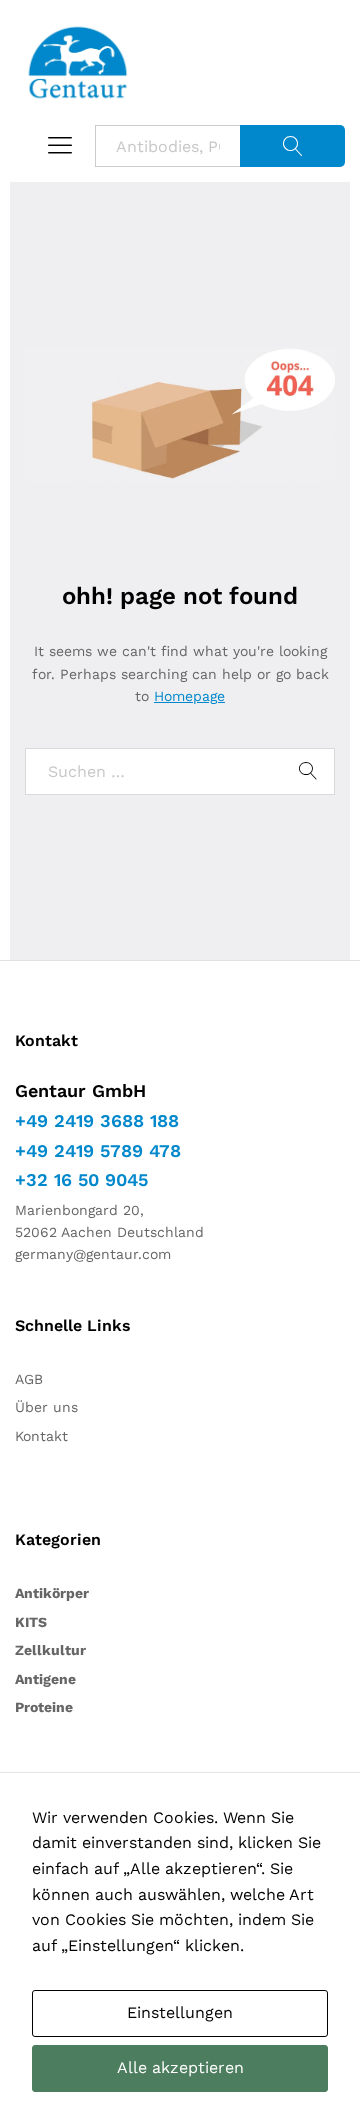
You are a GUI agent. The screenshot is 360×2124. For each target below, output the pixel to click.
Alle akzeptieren (180, 2067)
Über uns (46, 1407)
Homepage (189, 696)
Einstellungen (180, 2012)
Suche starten (292, 146)
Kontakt (41, 1436)
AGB (29, 1379)
